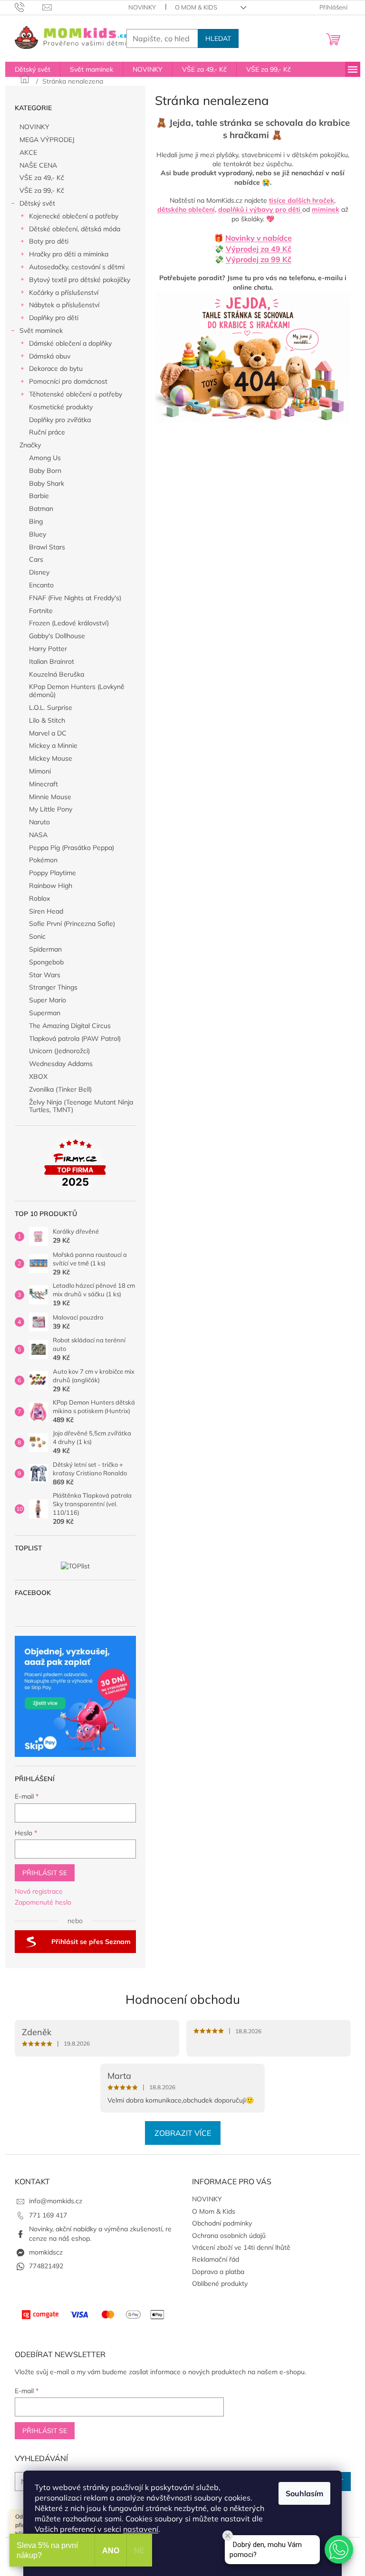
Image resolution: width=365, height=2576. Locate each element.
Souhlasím (304, 2493)
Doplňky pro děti (54, 318)
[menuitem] (33, 69)
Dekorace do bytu (56, 368)
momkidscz (46, 2252)
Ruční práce (47, 432)
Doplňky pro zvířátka (60, 420)
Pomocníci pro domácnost (68, 381)
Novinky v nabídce (259, 238)
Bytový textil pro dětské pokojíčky (80, 280)
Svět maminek (41, 330)
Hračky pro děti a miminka (69, 254)
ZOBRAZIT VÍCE (183, 2133)
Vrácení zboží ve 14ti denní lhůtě (241, 2247)
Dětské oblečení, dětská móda (75, 229)
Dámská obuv (50, 356)
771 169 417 (48, 2215)
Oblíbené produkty (220, 2283)
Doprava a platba (218, 2272)
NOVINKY (142, 7)
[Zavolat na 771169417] (29, 7)
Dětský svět (37, 203)
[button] (339, 2549)
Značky (30, 445)
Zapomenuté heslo (43, 1902)
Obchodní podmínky (222, 2223)
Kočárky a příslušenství (64, 293)
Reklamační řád (216, 2259)
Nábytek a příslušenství (64, 305)
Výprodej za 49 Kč (259, 249)
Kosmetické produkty (61, 407)
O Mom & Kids (196, 7)
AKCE (28, 152)
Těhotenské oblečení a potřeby (76, 394)
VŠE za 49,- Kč (42, 178)
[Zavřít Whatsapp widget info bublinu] (228, 2536)
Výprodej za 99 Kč (259, 259)
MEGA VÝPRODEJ (47, 140)
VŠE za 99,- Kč (42, 190)
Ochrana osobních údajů (229, 2236)
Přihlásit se (45, 1873)
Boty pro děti (49, 241)
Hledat (218, 38)
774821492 (46, 2266)
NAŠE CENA (38, 165)
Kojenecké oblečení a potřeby (74, 216)
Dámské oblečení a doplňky (70, 343)
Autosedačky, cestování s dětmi (77, 267)
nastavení (141, 2529)
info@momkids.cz (56, 2201)
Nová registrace (39, 1891)
